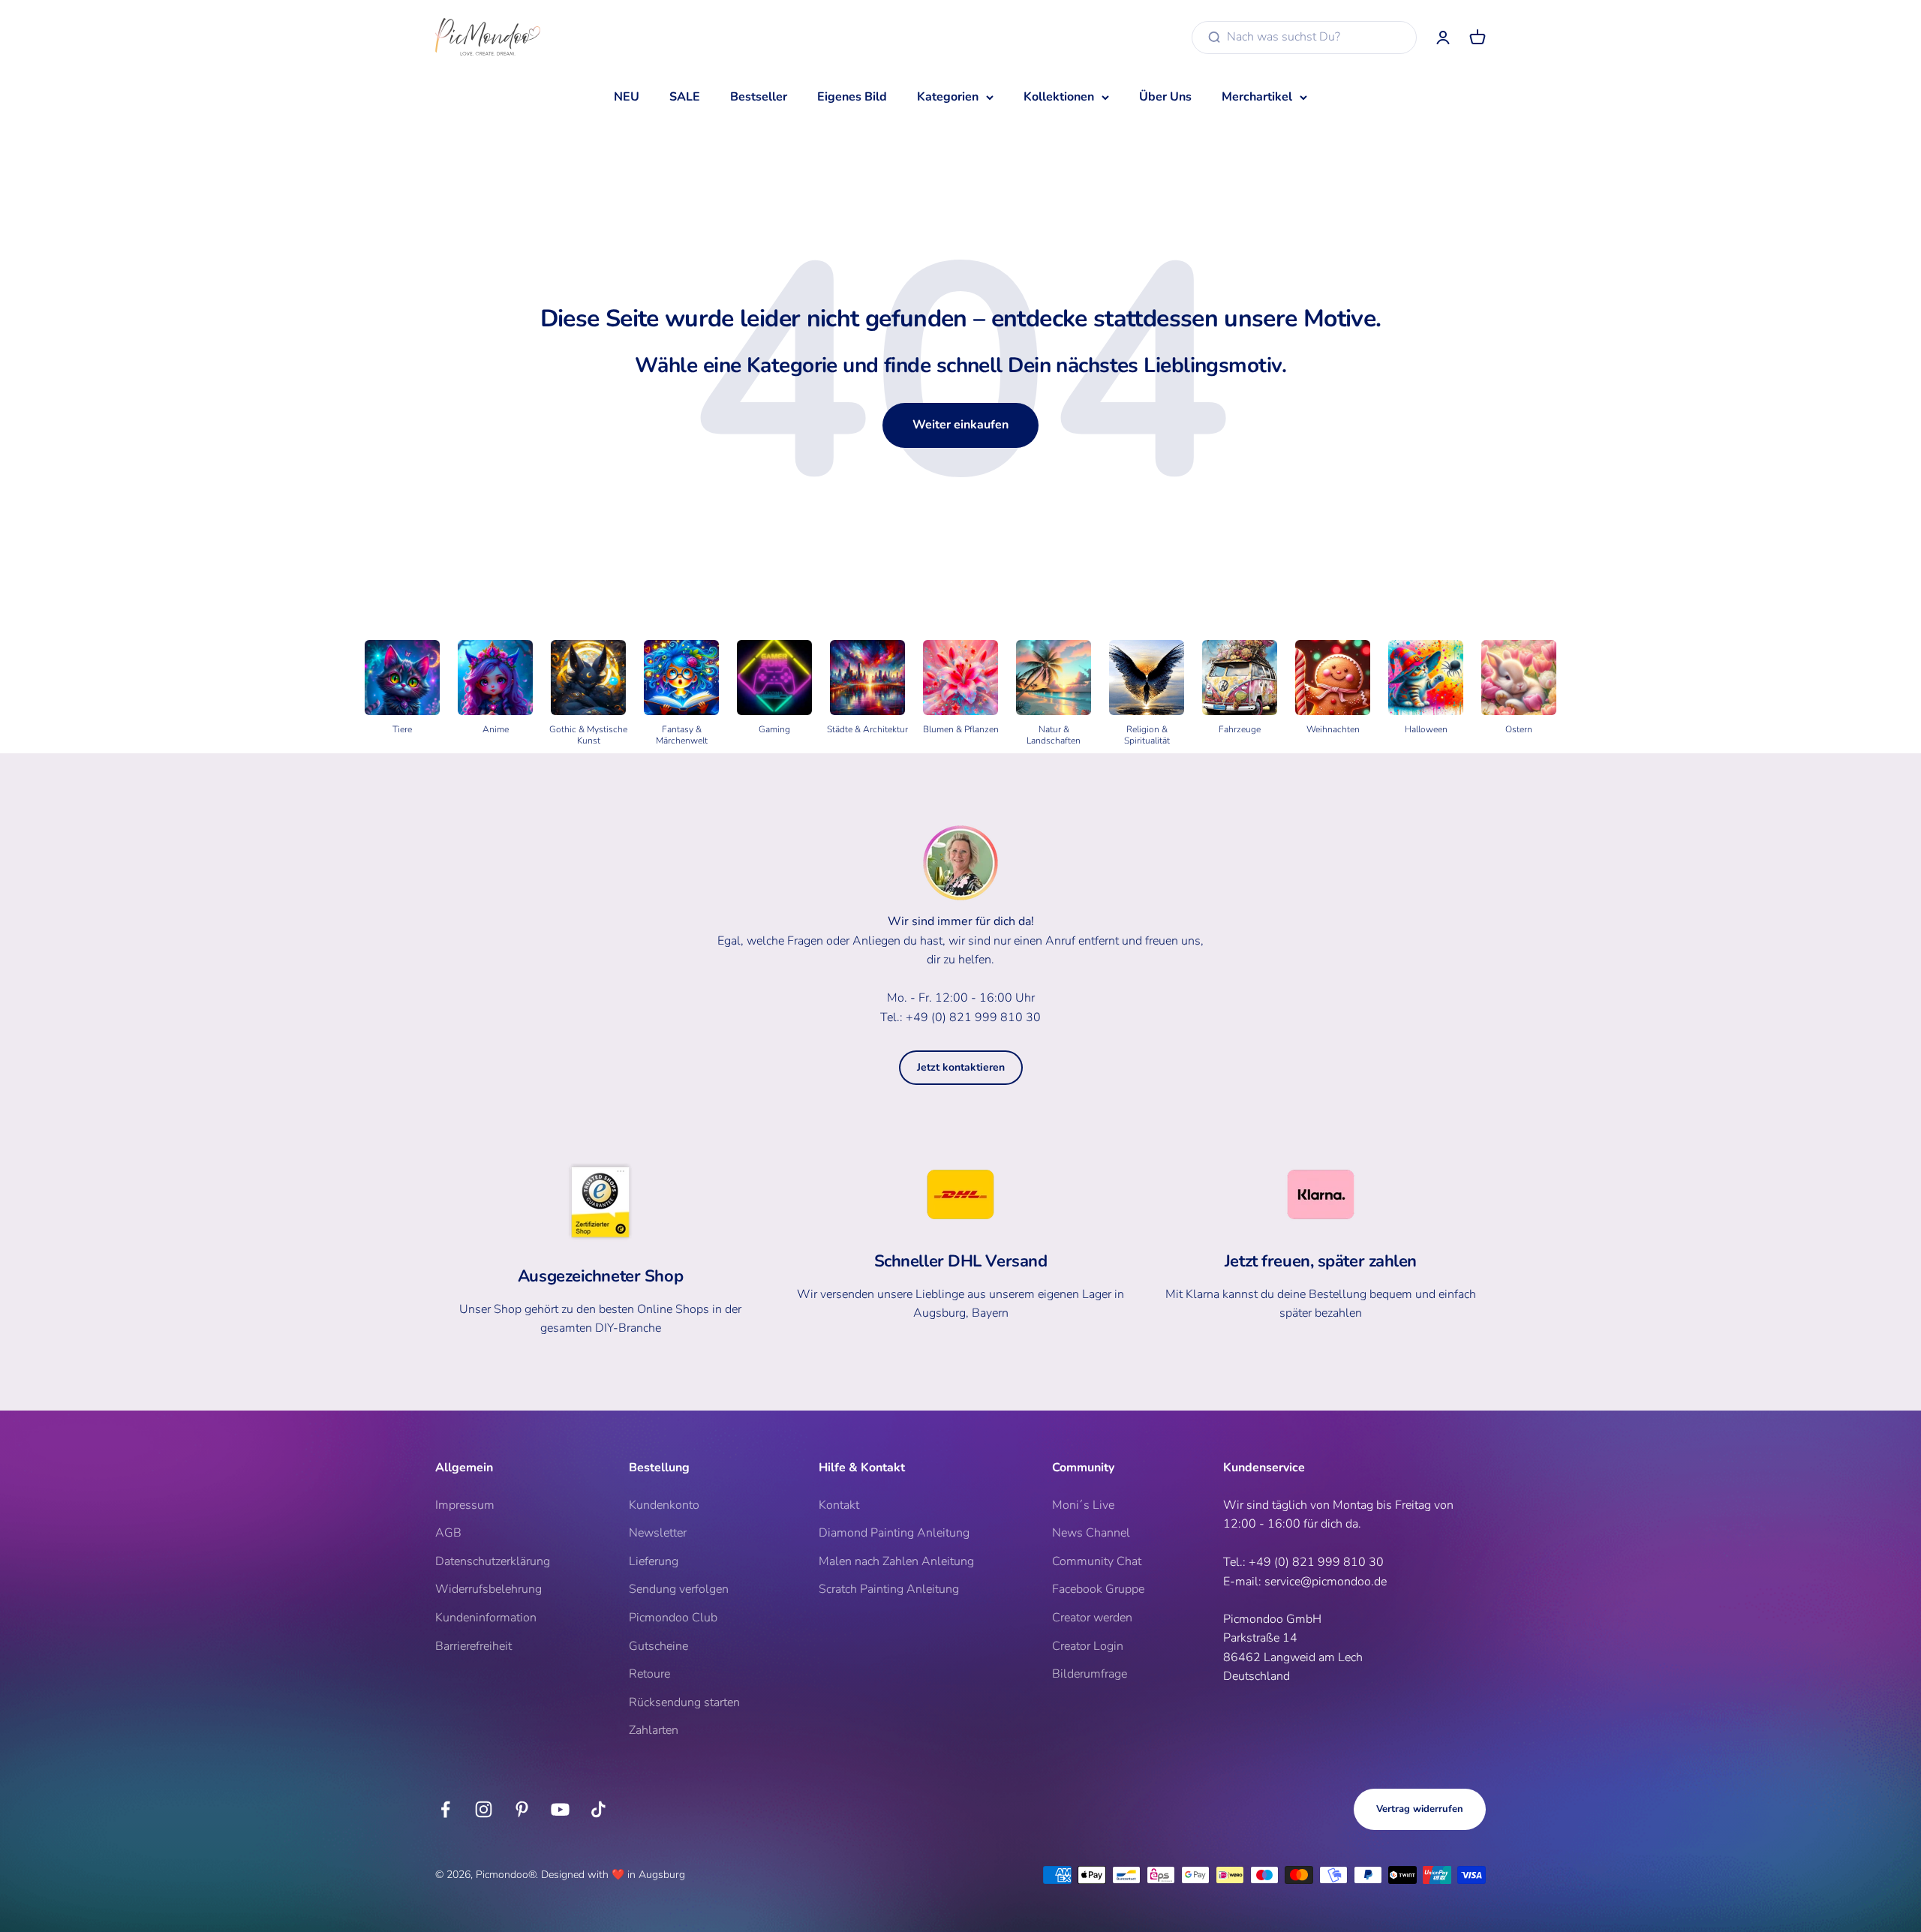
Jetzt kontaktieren (961, 1067)
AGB (448, 1533)
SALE (685, 97)
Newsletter (658, 1533)
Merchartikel (1257, 97)
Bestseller (759, 97)
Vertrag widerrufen (1420, 1809)
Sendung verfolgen (679, 1589)
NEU (627, 97)
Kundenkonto (664, 1505)
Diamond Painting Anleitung (894, 1533)
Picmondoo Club (673, 1618)
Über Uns (1165, 97)
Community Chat (1097, 1561)
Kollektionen (1059, 97)
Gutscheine (658, 1646)
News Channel (1091, 1533)
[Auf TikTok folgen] (598, 1809)
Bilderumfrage (1090, 1674)
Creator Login (1088, 1646)
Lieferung (654, 1561)
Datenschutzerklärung (493, 1561)
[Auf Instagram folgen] (484, 1809)
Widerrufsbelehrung (489, 1589)
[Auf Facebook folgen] (445, 1809)
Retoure (649, 1674)
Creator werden (1092, 1618)
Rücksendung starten (684, 1702)
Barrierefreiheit (473, 1646)
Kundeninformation (486, 1618)
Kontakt (839, 1505)
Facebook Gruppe (1098, 1589)
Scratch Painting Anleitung (889, 1589)
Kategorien (948, 97)
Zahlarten (654, 1730)
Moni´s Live (1083, 1505)
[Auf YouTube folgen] (560, 1809)
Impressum (465, 1505)
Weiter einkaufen (960, 425)
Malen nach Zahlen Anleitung (896, 1561)
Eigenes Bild (852, 97)
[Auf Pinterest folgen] (522, 1809)
